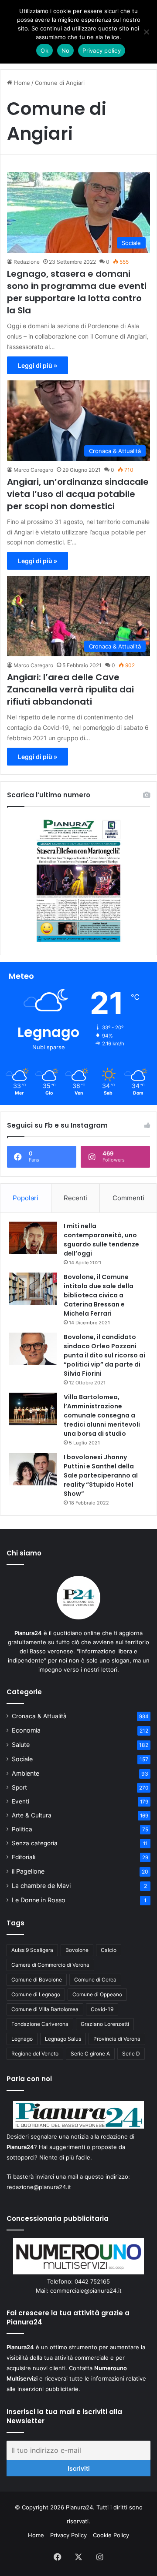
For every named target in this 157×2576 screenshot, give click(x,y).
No (66, 50)
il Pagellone (28, 1871)
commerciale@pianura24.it (86, 2291)
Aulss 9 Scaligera (32, 1950)
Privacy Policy (68, 2535)
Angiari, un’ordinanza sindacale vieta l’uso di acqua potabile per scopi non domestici (78, 494)
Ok (44, 50)
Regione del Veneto (35, 2054)
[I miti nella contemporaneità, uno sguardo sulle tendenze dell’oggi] (33, 1238)
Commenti (128, 1198)
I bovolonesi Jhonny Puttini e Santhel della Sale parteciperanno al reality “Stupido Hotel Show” (101, 1475)
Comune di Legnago (36, 1994)
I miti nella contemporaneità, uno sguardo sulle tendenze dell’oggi (101, 1240)
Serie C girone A (90, 2054)
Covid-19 (102, 2009)
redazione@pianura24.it (39, 2187)
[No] (146, 32)
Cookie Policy (111, 2535)
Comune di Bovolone (37, 1980)
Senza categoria (35, 1843)
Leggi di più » (38, 365)
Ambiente (26, 1773)
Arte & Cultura (32, 1815)
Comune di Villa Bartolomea (45, 2009)
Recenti (75, 1198)
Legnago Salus (63, 2039)
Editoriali (24, 1857)
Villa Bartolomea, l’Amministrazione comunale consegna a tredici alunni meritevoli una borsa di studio (102, 1415)
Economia (26, 1730)
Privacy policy (102, 50)
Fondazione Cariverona (40, 2024)
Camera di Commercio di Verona (50, 1965)
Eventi (20, 1801)
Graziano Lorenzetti (105, 2024)
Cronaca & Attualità (39, 1716)
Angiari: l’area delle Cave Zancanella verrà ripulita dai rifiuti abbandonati (70, 689)
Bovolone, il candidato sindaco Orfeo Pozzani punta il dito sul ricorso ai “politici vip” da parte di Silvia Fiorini (104, 1355)
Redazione (27, 262)
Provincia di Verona (117, 2039)
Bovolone (77, 1950)
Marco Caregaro (33, 470)
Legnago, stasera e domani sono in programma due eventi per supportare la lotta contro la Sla (77, 292)
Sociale (22, 1759)
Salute (21, 1745)
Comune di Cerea (95, 1980)
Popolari (26, 1198)
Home (21, 83)
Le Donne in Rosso (39, 1900)
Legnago (22, 2039)
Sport (19, 1787)
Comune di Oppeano (97, 1994)
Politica (22, 1829)
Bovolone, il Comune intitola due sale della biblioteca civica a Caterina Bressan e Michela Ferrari (99, 1295)
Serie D (131, 2054)
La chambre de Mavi (41, 1886)
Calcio (109, 1950)
